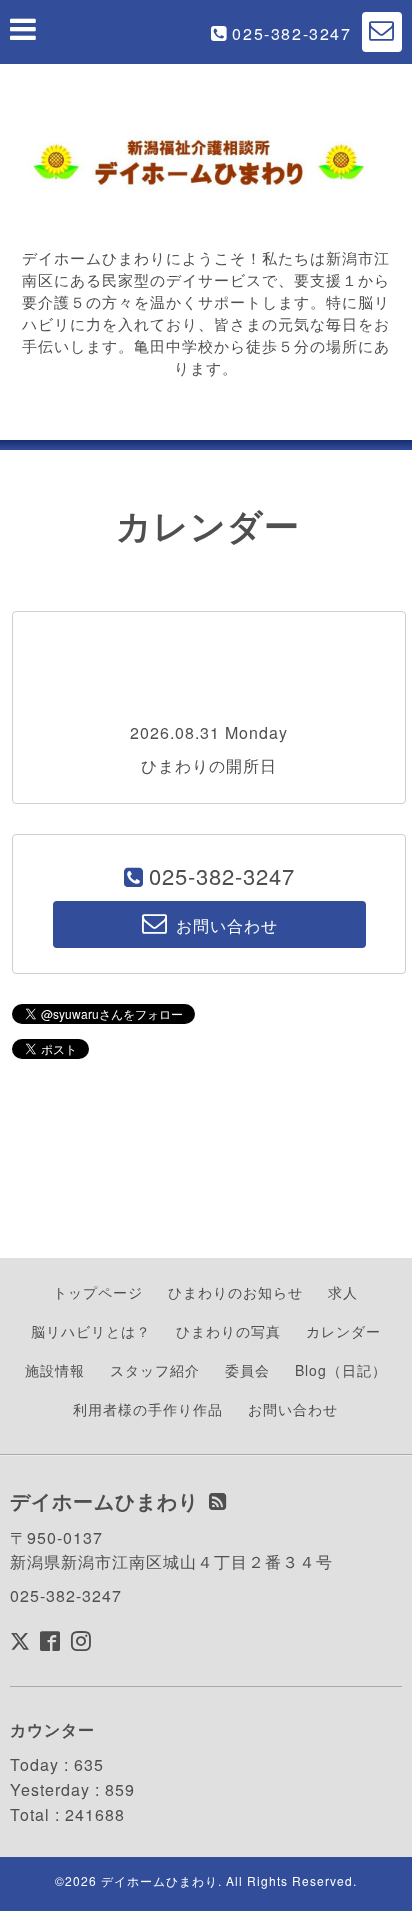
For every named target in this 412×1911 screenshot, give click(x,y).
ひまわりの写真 (228, 1331)
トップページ (98, 1292)
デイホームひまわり (159, 1880)
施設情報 (55, 1370)
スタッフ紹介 (155, 1370)
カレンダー (343, 1331)
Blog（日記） (341, 1370)
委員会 (247, 1370)
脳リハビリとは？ (91, 1331)
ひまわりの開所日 (209, 765)
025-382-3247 (291, 33)
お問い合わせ (293, 1409)
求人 (343, 1292)
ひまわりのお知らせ (235, 1292)
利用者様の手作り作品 (148, 1409)
